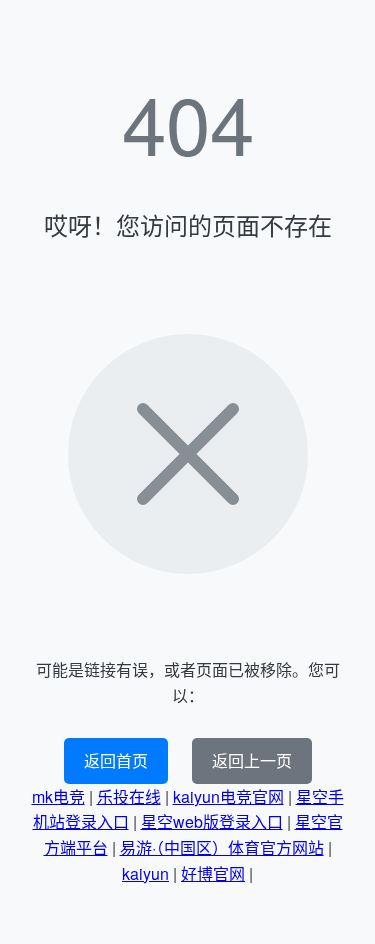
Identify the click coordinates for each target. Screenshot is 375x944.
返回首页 (116, 760)
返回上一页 (252, 760)
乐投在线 (129, 796)
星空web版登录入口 (212, 821)
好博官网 (213, 873)
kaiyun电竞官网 (228, 796)
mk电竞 (58, 796)
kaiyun (145, 873)
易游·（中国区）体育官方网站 (222, 847)
